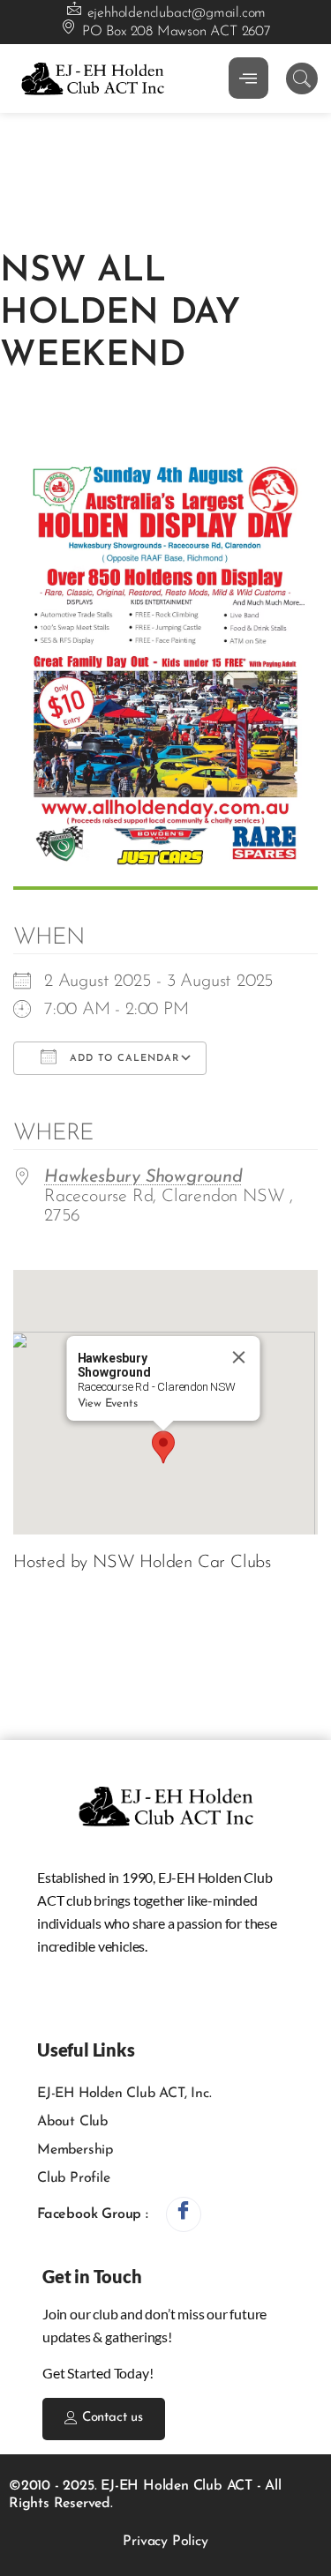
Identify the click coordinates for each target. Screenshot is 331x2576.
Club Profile (74, 2178)
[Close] (238, 1357)
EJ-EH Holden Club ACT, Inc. (124, 2094)
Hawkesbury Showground (143, 1177)
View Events (107, 1404)
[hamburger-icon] (248, 78)
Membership (75, 2150)
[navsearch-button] (302, 78)
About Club (72, 2122)
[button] (163, 1447)
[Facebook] (184, 2214)
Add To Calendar (122, 1059)
